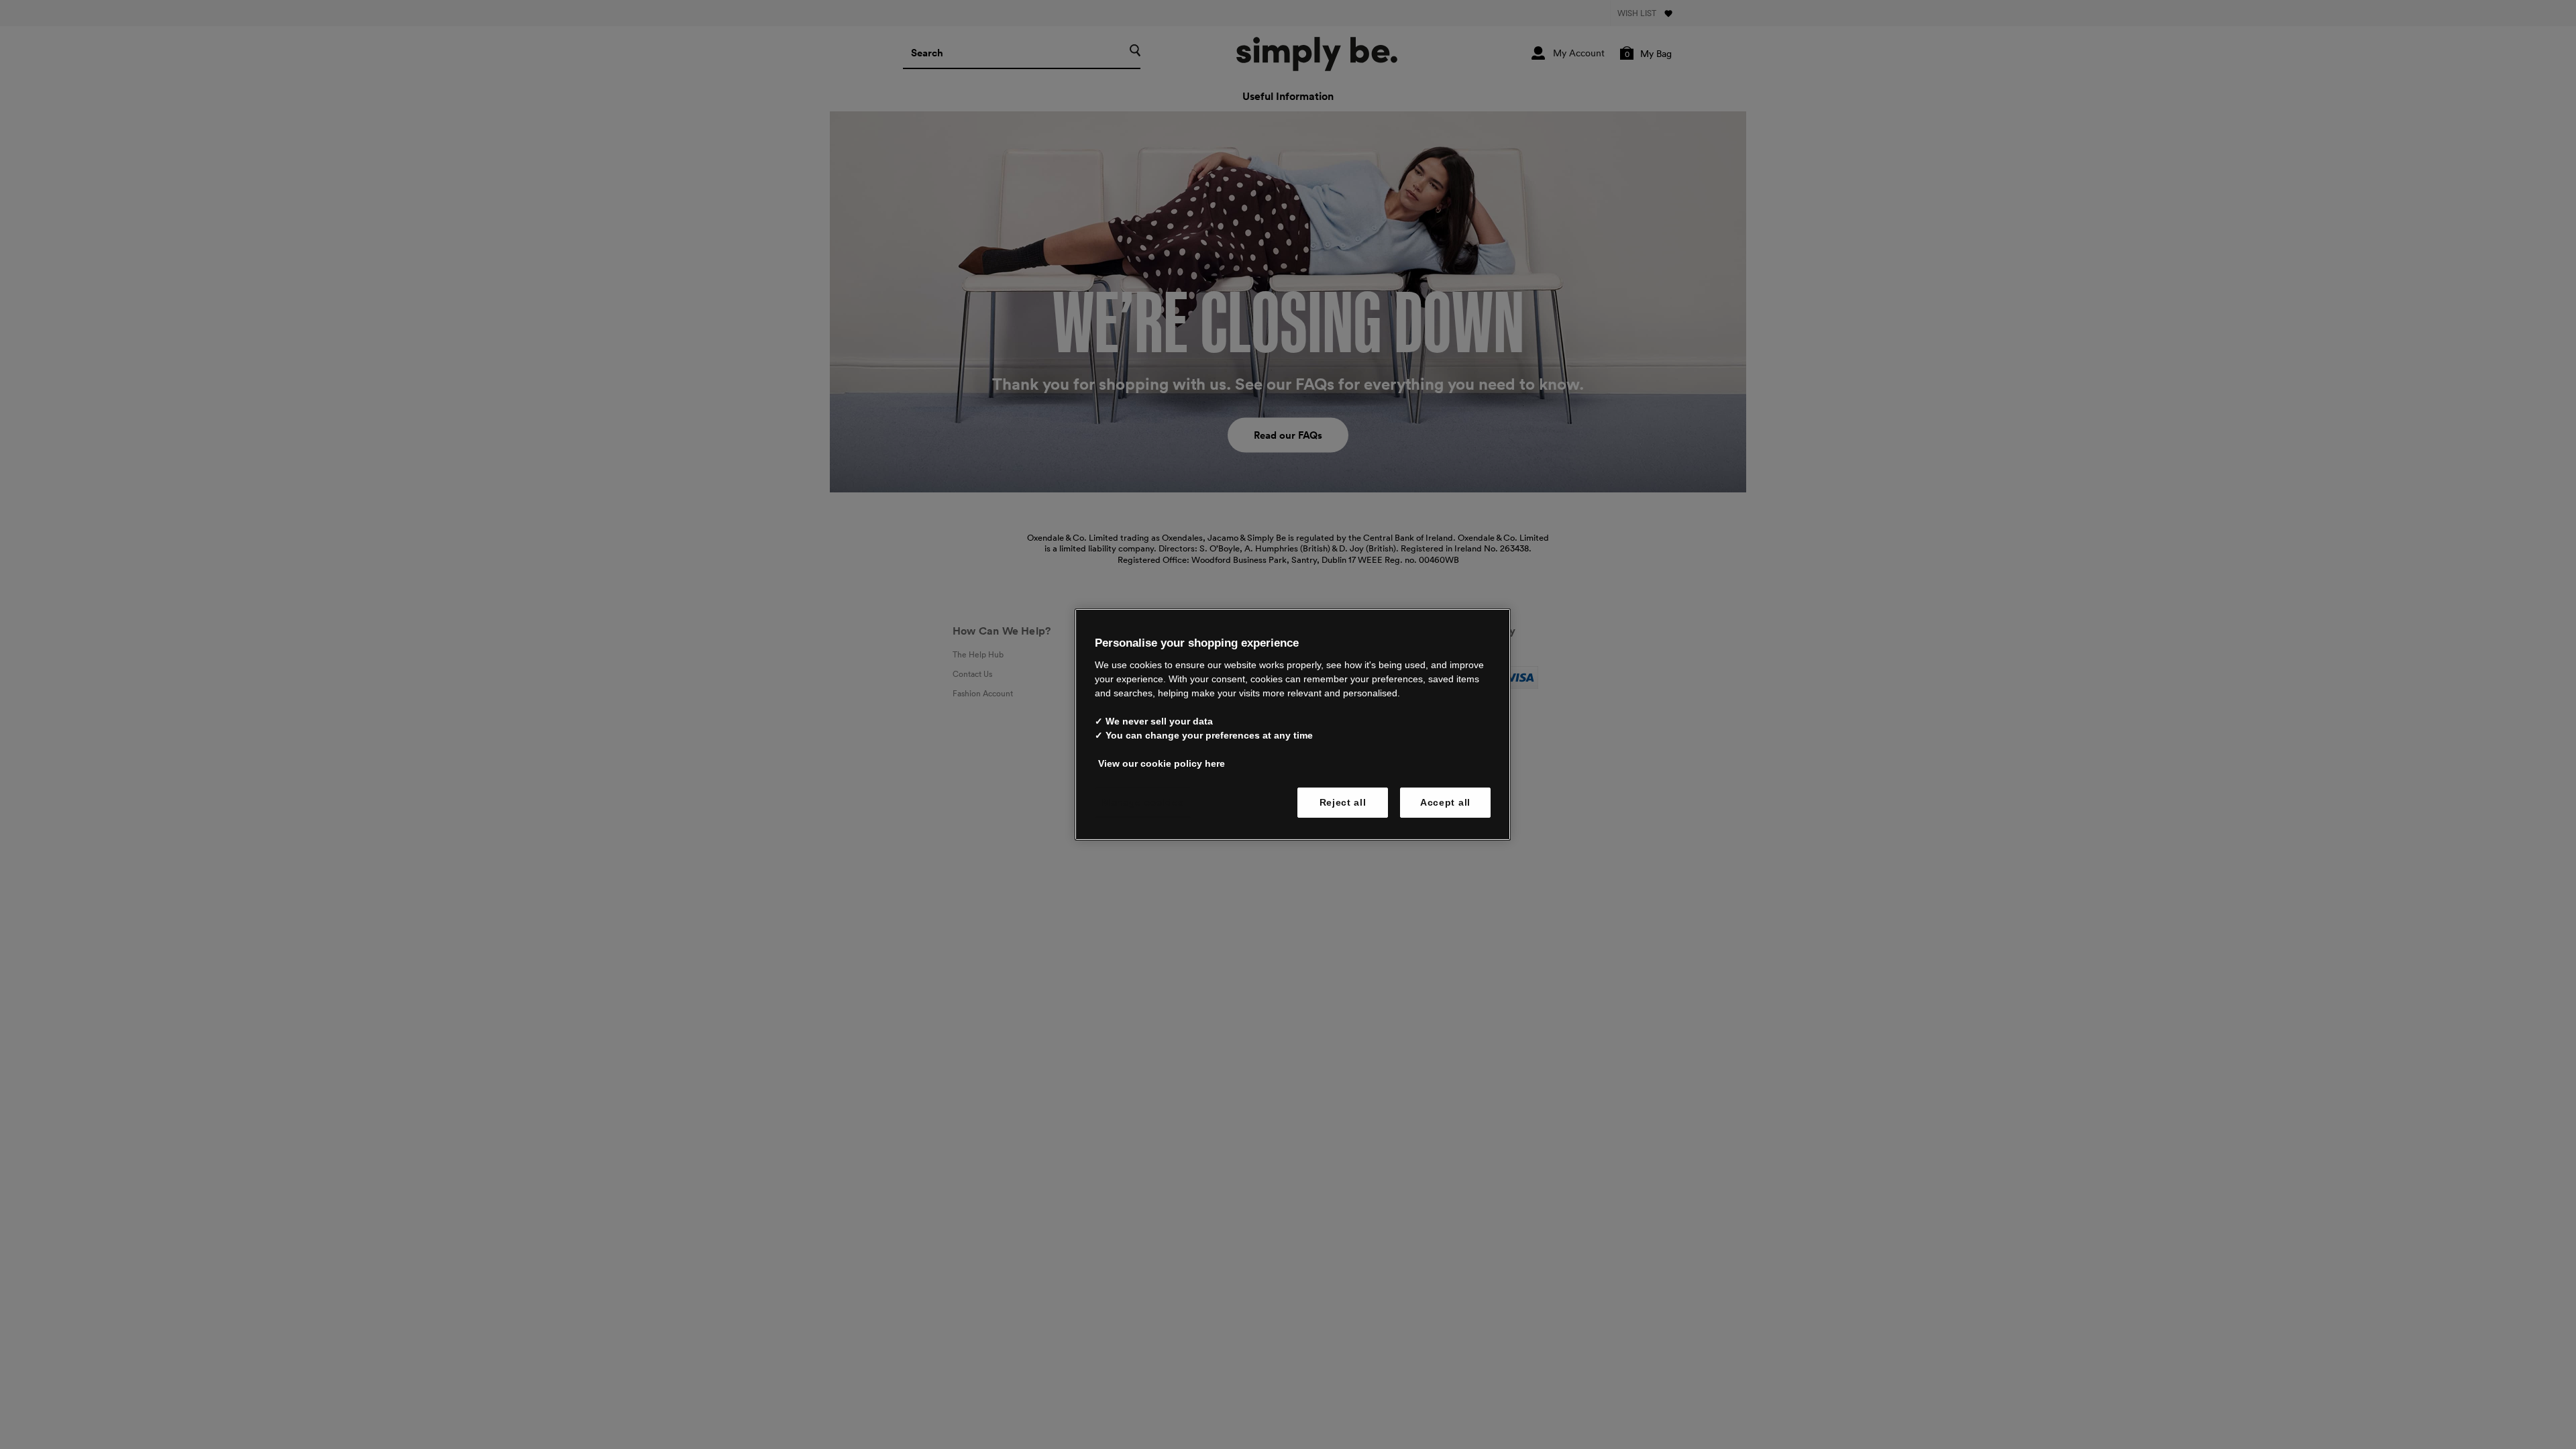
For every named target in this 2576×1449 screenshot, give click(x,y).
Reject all (1343, 802)
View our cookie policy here (1162, 763)
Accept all (1445, 802)
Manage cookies (1143, 802)
